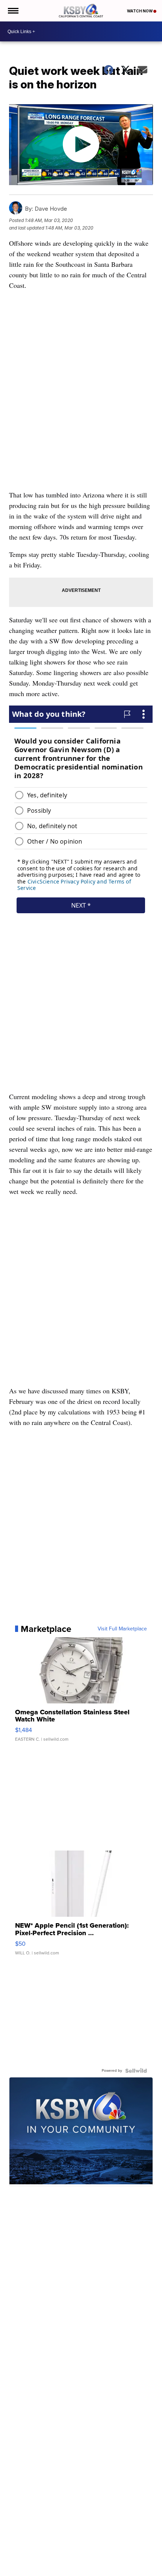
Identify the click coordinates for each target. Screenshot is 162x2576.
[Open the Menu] (13, 11)
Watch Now (140, 11)
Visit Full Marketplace (122, 1629)
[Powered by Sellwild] (136, 2071)
